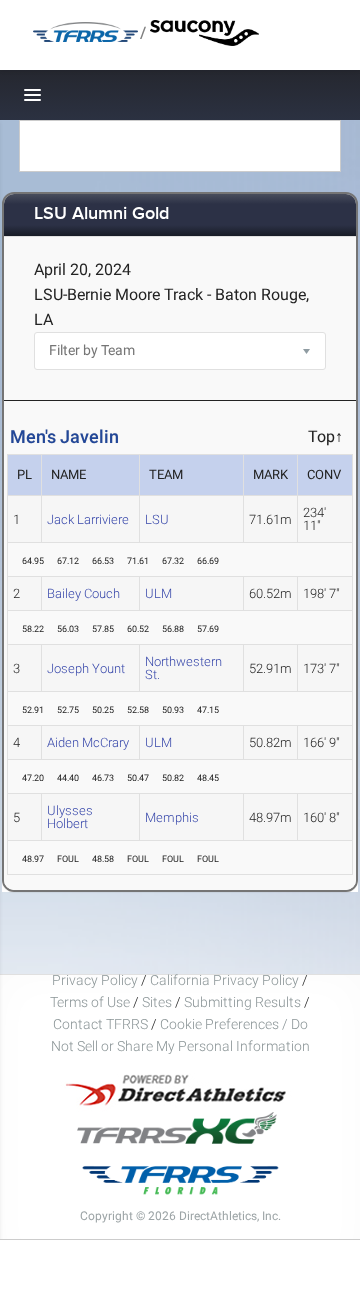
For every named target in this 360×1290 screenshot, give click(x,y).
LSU (157, 519)
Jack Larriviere (88, 519)
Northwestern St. (183, 668)
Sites (157, 1002)
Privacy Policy (95, 980)
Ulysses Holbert (70, 817)
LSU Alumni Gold (101, 214)
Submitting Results (242, 1002)
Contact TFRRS (102, 1024)
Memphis (172, 817)
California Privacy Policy (224, 980)
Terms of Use (90, 1002)
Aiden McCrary (88, 742)
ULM (158, 593)
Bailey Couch (83, 593)
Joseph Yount (86, 668)
